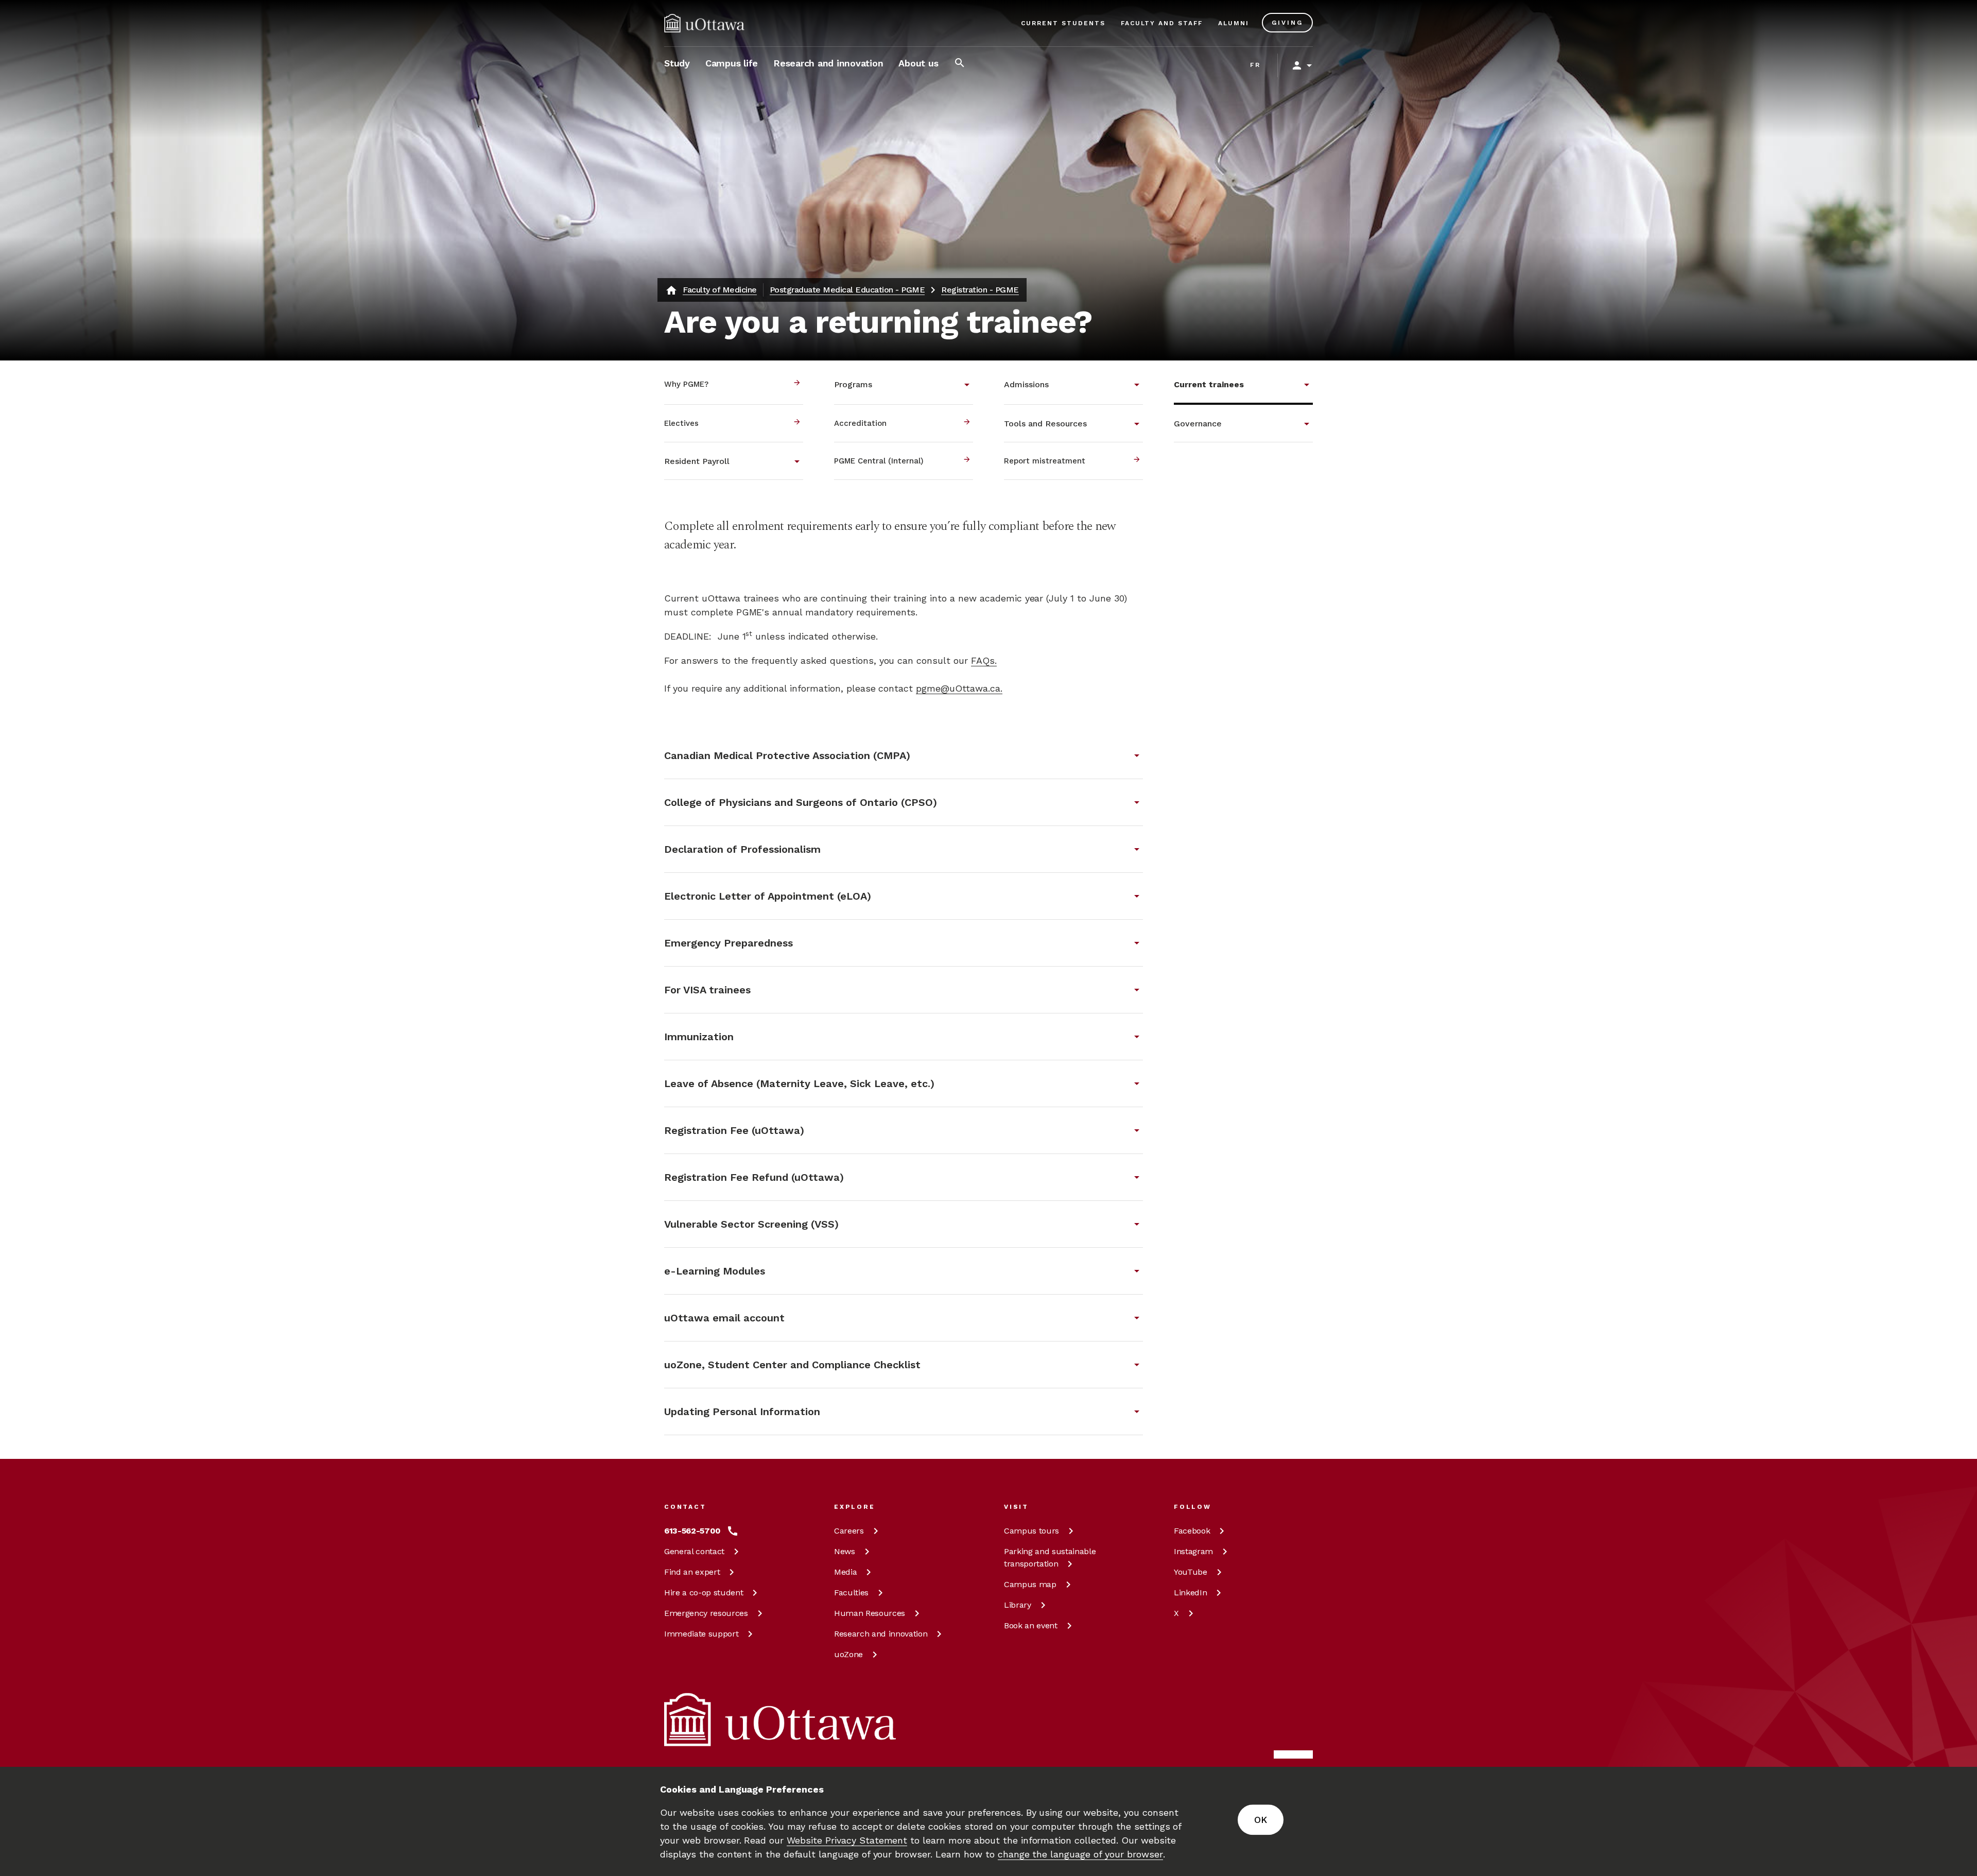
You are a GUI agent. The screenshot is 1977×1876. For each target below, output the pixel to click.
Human (870, 1613)
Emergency (706, 1613)
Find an (692, 1572)
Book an (1031, 1625)
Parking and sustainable (1050, 1557)
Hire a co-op (704, 1593)
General (694, 1551)
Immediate (701, 1634)
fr (1255, 65)
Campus (1031, 1531)
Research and (881, 1634)
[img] (704, 23)
